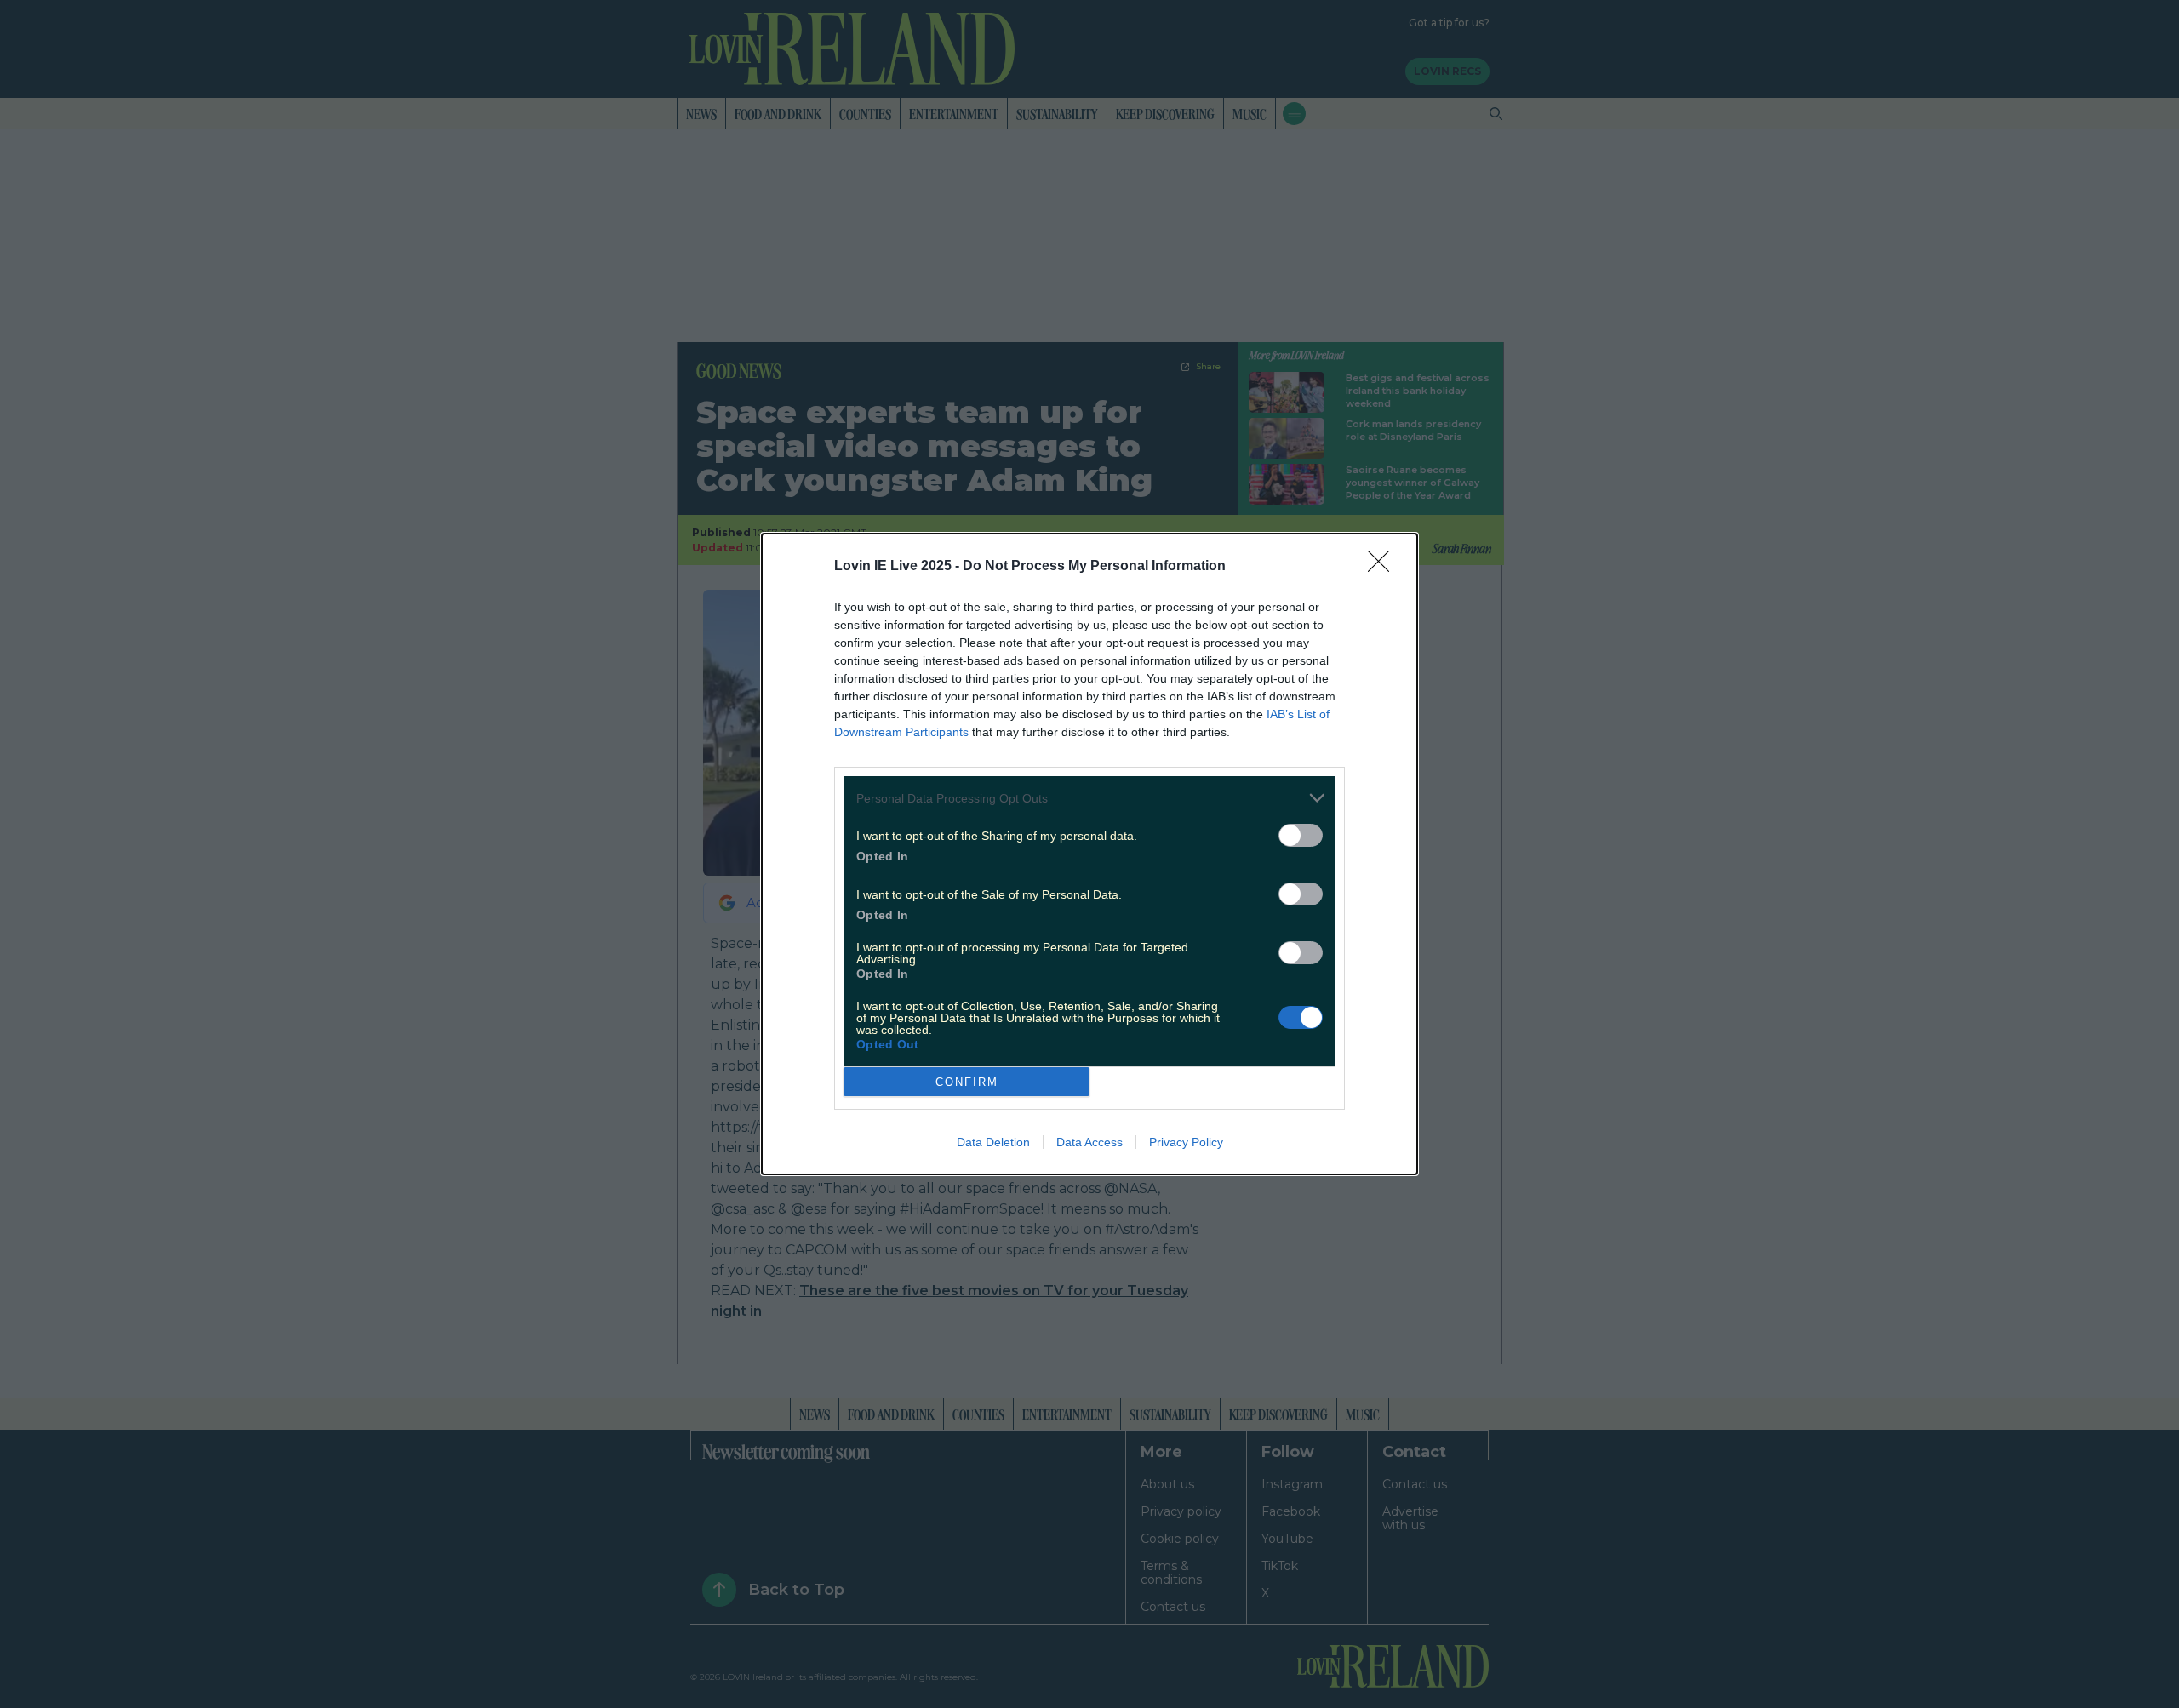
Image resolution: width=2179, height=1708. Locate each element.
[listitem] (1089, 798)
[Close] (1384, 567)
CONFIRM (967, 1082)
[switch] (1301, 835)
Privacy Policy (1186, 1142)
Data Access (1089, 1142)
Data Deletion (993, 1142)
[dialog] (1089, 854)
